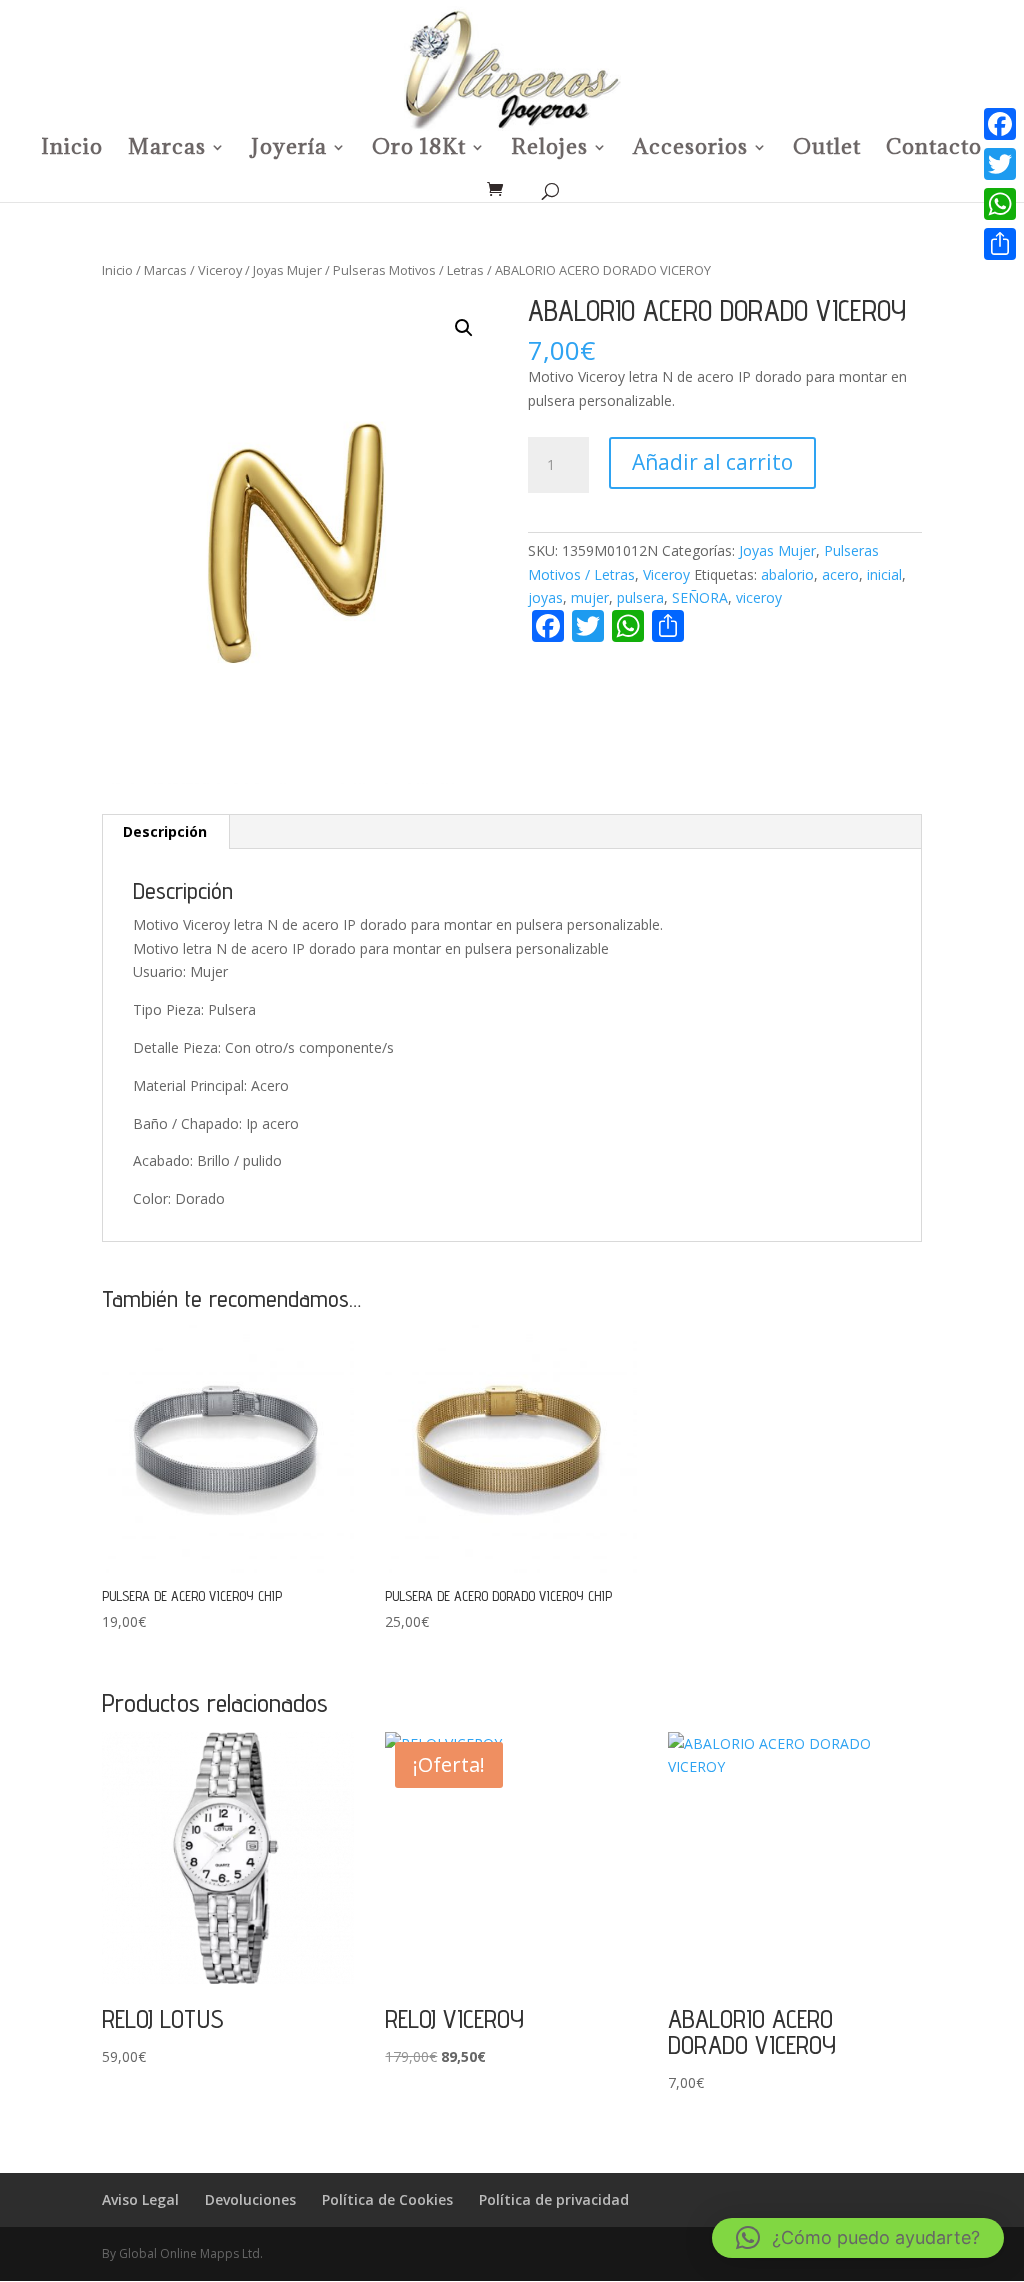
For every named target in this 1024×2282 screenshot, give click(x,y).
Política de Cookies (387, 2199)
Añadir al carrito (712, 462)
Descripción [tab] (165, 831)
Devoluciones (250, 2199)
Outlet (827, 150)
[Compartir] (1000, 244)
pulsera (640, 597)
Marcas (167, 150)
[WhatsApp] (1000, 204)
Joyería (289, 150)
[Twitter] (1000, 164)
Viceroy (220, 270)
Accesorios (690, 150)
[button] (464, 328)
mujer (590, 597)
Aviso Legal (140, 2199)
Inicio (72, 150)
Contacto (934, 150)
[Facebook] (1000, 124)
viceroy (759, 597)
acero (840, 574)
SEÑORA (700, 597)
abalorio (787, 574)
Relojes (549, 150)
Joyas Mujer (287, 270)
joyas (545, 597)
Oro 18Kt (419, 150)
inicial (884, 574)
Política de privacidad (554, 2199)
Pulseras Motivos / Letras (408, 270)
